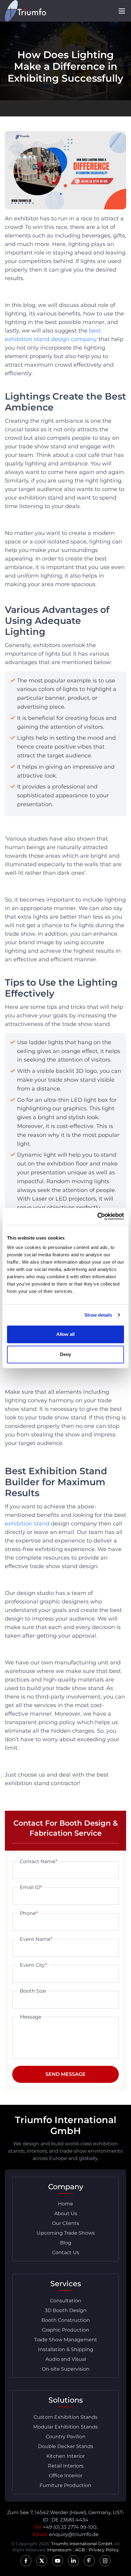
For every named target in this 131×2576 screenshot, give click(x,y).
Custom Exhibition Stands (65, 2417)
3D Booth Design (66, 2310)
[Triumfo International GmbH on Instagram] (105, 2561)
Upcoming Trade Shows (66, 2233)
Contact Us (66, 2252)
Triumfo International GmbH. (82, 2544)
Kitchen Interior (65, 2456)
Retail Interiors (66, 2466)
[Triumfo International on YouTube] (58, 2561)
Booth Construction (66, 2320)
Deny (65, 1354)
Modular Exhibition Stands (65, 2427)
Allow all (66, 1334)
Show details (98, 1315)
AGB (80, 2550)
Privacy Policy (104, 2550)
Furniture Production (65, 2485)
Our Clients (66, 2223)
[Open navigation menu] (122, 11)
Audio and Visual (66, 2359)
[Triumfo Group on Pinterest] (89, 2561)
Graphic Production (66, 2330)
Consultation (66, 2301)
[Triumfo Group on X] (42, 2561)
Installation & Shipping (66, 2349)
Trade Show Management (66, 2340)
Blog (66, 2243)
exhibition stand (27, 1524)
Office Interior (65, 2476)
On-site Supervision (66, 2369)
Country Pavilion (66, 2437)
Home (65, 2204)
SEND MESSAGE (65, 2074)
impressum (59, 2550)
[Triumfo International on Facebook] (26, 2561)
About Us (66, 2213)
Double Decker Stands (66, 2446)
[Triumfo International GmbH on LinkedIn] (73, 2561)
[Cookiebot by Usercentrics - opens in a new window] (97, 1216)
